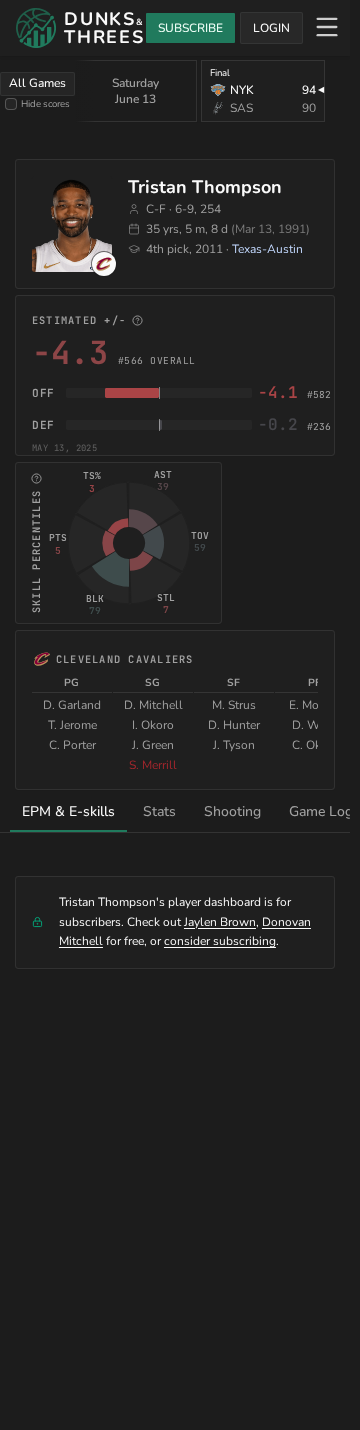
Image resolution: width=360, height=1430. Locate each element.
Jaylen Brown (220, 922)
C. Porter (72, 745)
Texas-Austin (267, 249)
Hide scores (45, 103)
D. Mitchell (153, 705)
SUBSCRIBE (190, 28)
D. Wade (315, 725)
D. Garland (72, 705)
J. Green (153, 745)
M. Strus (234, 705)
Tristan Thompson (205, 187)
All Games (37, 83)
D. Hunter (234, 725)
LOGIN (271, 28)
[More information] (137, 320)
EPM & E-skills (68, 811)
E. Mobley (315, 705)
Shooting (232, 811)
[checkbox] (11, 104)
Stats (159, 811)
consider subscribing (220, 941)
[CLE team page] (104, 264)
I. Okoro (153, 725)
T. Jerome (72, 725)
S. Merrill (153, 765)
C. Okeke (315, 745)
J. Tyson (234, 745)
